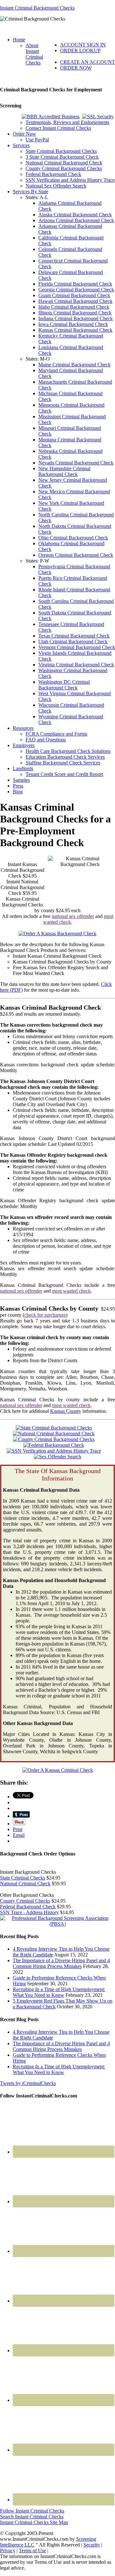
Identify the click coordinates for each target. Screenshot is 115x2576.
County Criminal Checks (25, 1901)
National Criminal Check (25, 1884)
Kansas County (66, 1411)
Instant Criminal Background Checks (37, 8)
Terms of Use (32, 2551)
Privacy (8, 2551)
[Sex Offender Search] (57, 1457)
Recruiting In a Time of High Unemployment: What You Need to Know (59, 1992)
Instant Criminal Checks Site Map (34, 2522)
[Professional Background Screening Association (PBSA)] (57, 1924)
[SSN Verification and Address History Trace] (54, 1451)
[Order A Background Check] (57, 934)
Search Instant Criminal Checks (32, 2517)
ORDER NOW (76, 68)
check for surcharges (45, 1315)
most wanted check (71, 1291)
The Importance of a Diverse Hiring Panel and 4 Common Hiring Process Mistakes (61, 1963)
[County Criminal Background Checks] (54, 1439)
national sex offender (73, 916)
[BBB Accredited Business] (51, 117)
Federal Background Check (28, 1907)
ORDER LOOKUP (80, 50)
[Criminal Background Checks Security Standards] (98, 117)
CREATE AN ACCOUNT (88, 62)
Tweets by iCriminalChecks (28, 2083)
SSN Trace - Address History (29, 1912)
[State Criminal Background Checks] (54, 1428)
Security (92, 2545)
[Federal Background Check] (54, 1445)
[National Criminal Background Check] (54, 1434)
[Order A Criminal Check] (58, 1770)
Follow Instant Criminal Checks (32, 2511)
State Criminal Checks (23, 1878)
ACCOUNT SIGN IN (83, 45)
